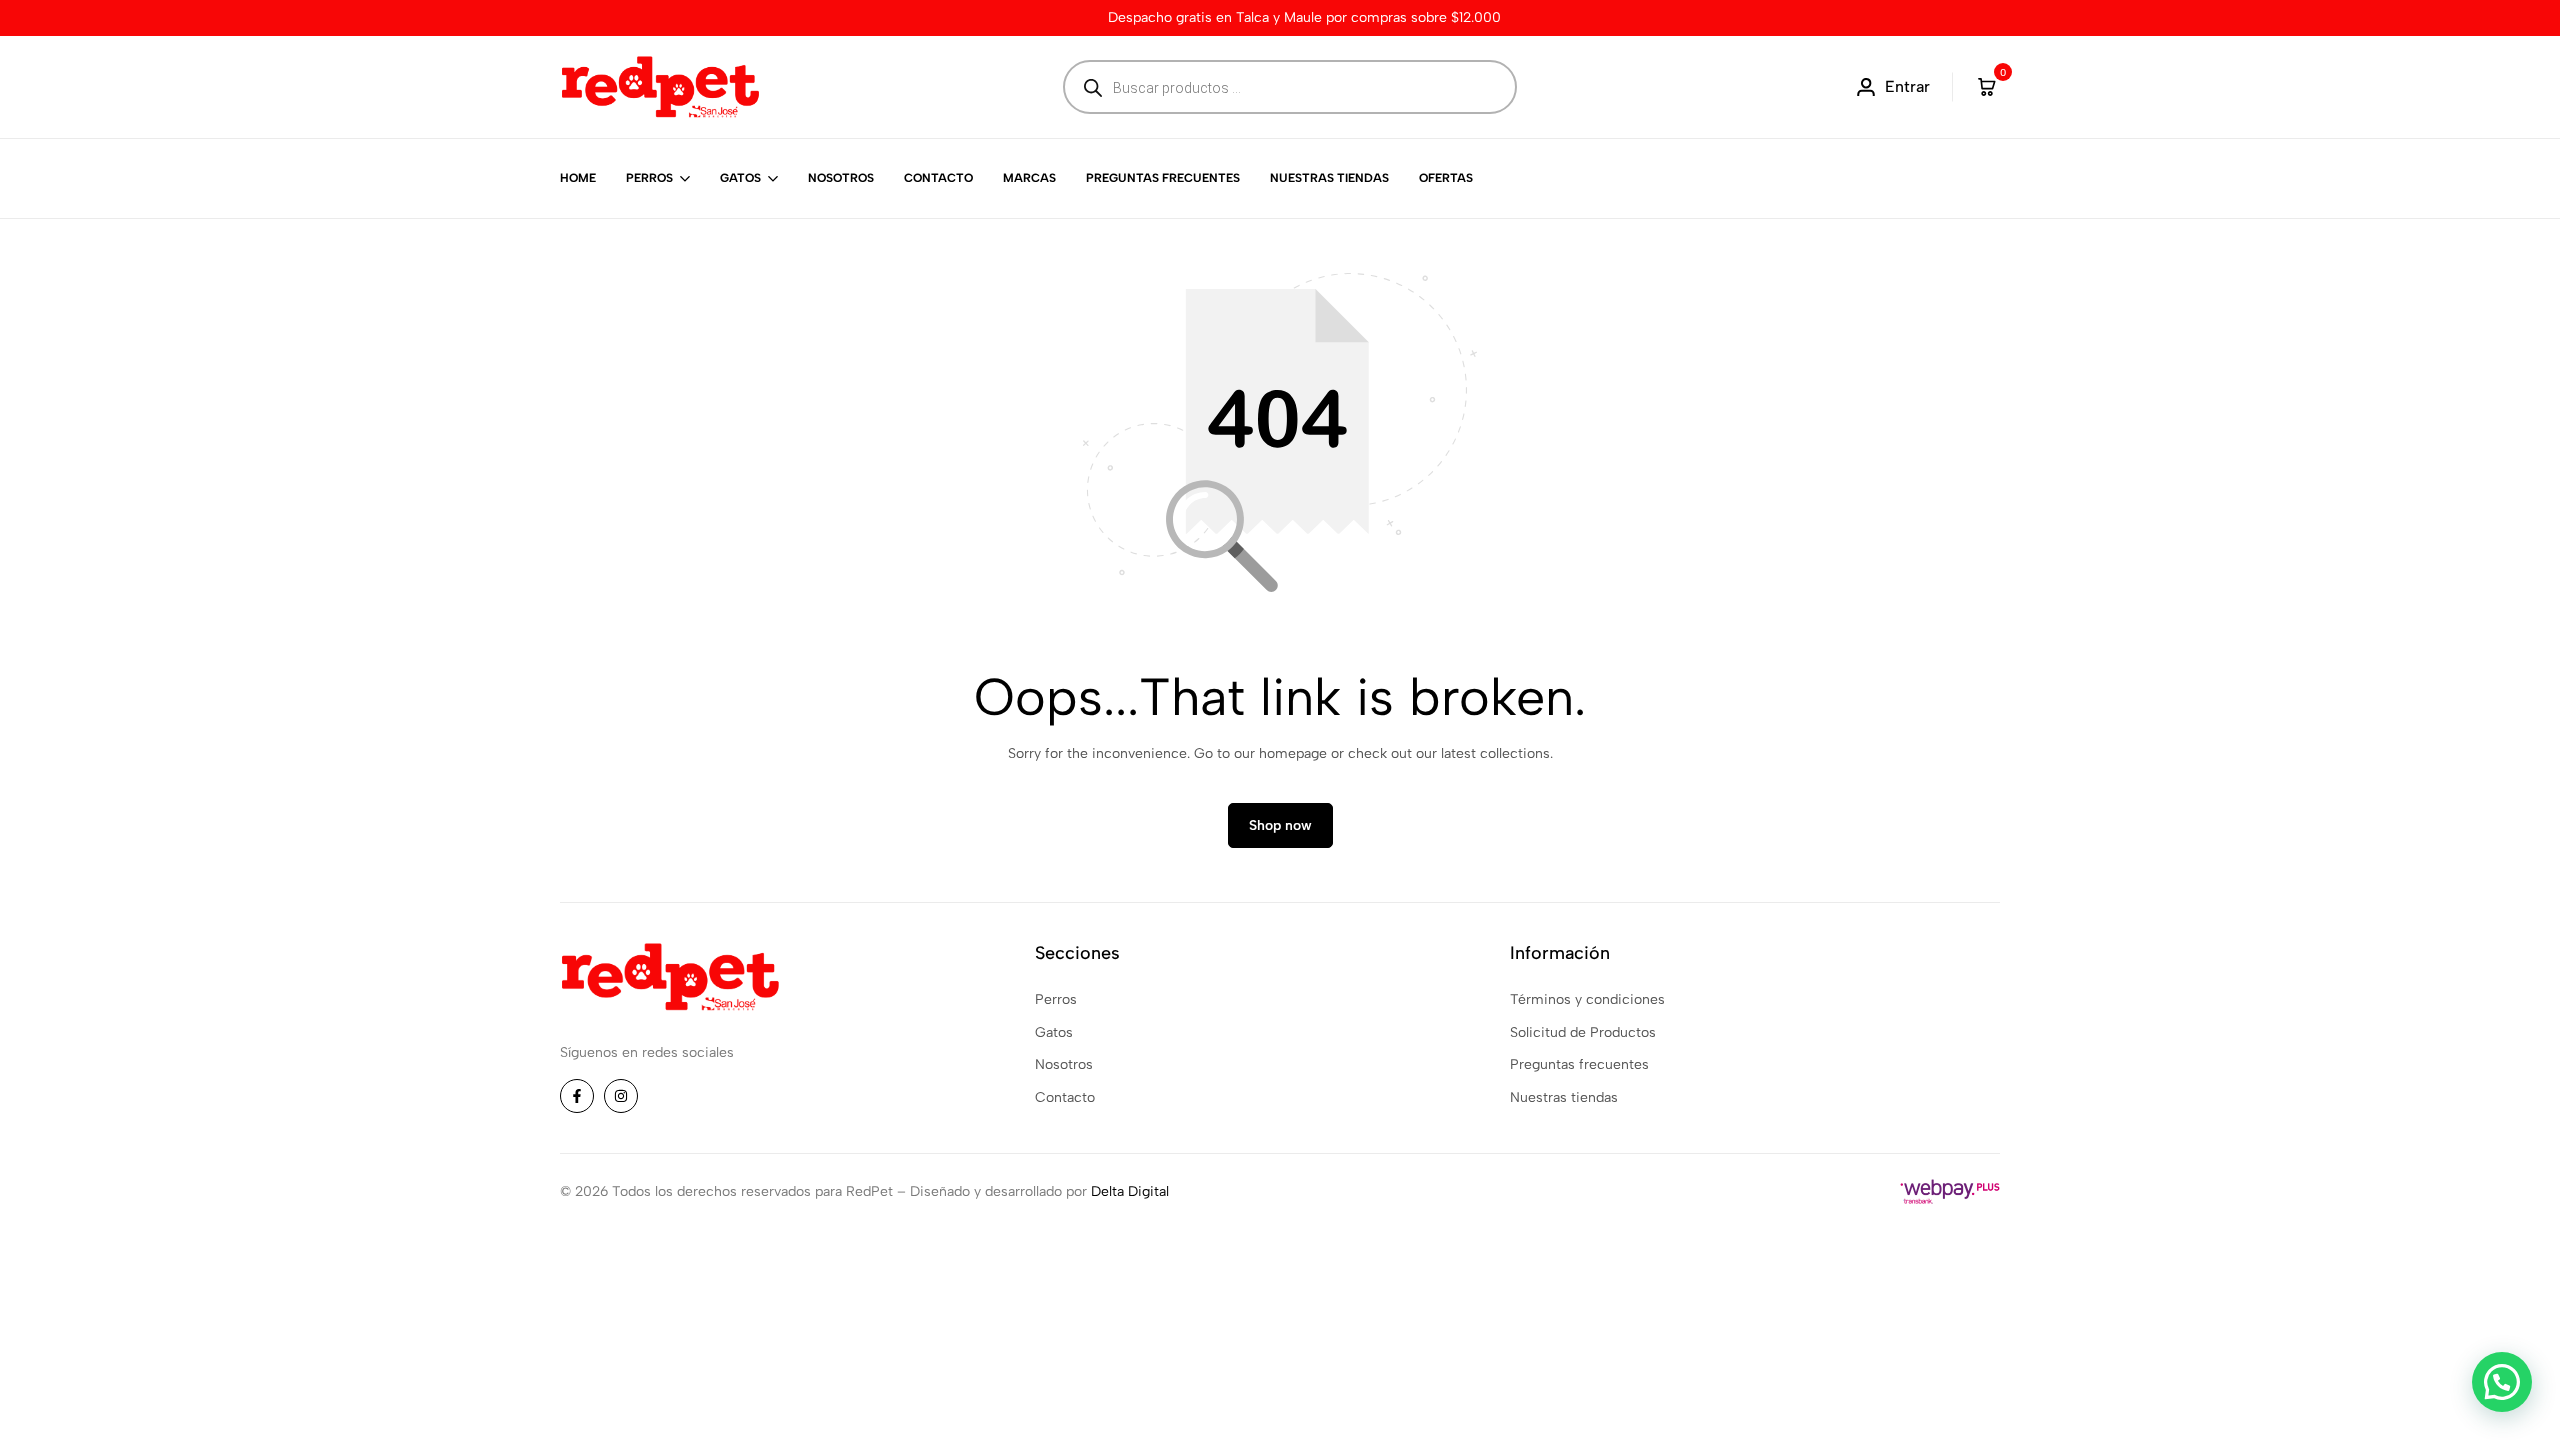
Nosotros (841, 178)
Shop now (1280, 825)
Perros (649, 178)
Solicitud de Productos (1583, 1032)
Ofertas (1446, 178)
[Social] (577, 1096)
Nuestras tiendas (1329, 178)
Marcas (1029, 178)
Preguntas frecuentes (1163, 178)
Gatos (740, 178)
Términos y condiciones (1587, 999)
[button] (2502, 1382)
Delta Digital (1130, 1191)
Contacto (938, 178)
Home (578, 178)
